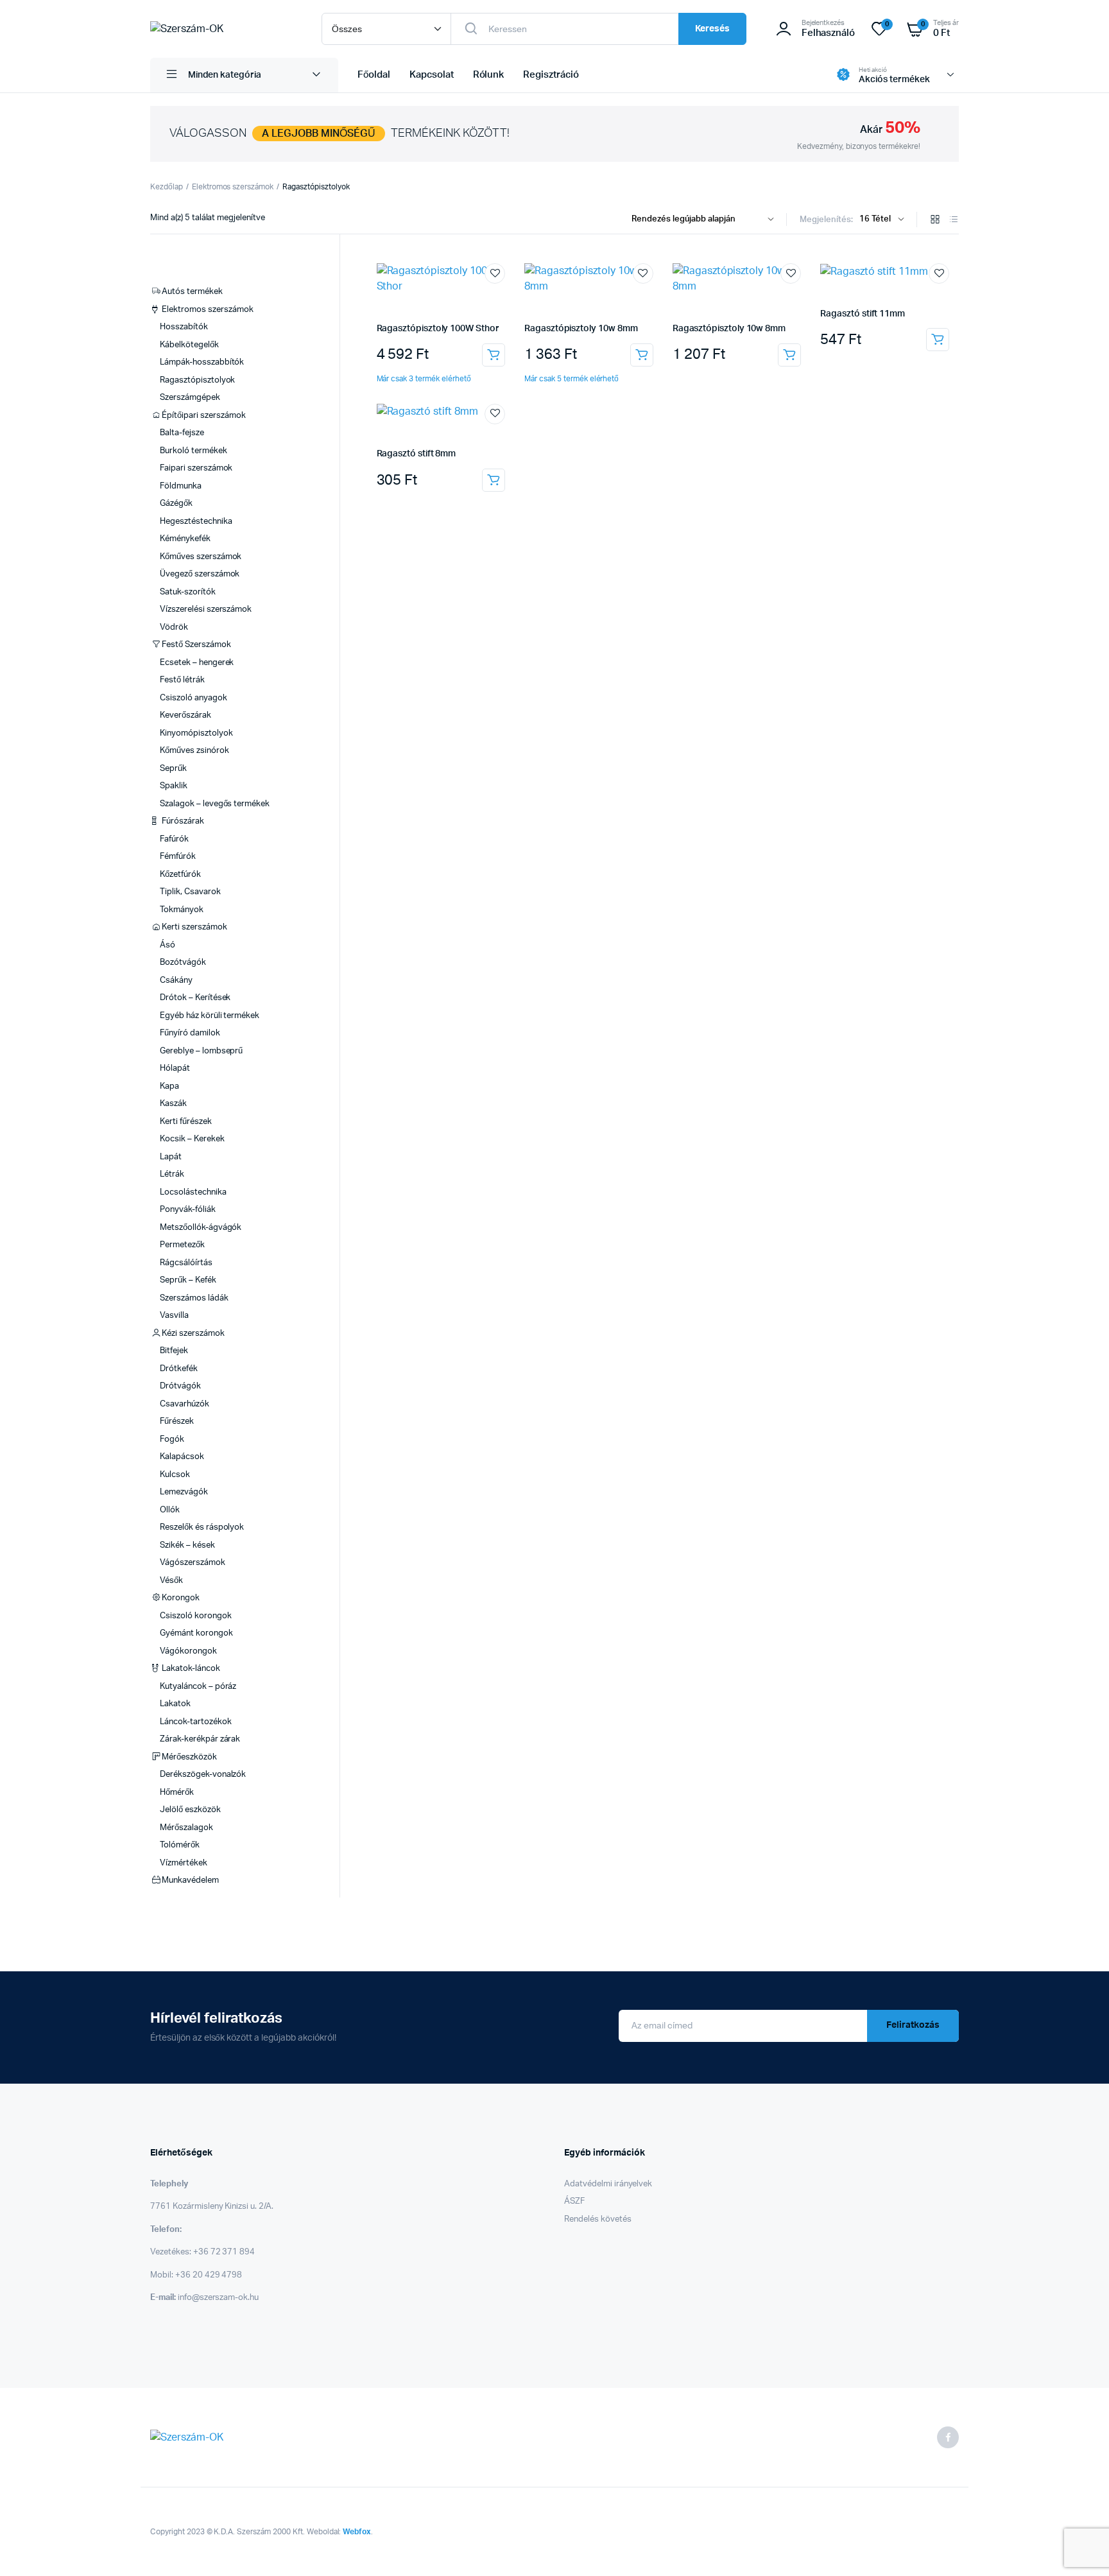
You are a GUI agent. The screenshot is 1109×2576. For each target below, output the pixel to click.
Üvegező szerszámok (200, 574)
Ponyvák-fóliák (188, 1210)
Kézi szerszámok (193, 1334)
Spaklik (174, 786)
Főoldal (374, 75)
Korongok (181, 1598)
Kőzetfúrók (180, 875)
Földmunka (181, 486)
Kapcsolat (432, 75)
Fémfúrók (178, 857)
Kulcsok (175, 1475)
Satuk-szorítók (188, 592)
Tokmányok (182, 910)
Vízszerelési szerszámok (206, 609)
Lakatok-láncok (191, 1669)
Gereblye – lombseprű (201, 1051)
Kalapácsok (182, 1457)
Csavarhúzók (185, 1404)
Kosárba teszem (494, 355)
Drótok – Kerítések (195, 998)
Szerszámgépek (190, 398)
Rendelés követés (598, 2219)
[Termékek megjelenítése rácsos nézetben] (935, 220)
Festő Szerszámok (196, 645)
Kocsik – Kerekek (192, 1139)
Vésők (171, 1581)
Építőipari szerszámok (203, 416)
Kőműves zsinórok (194, 751)
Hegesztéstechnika (196, 522)
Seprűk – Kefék (188, 1280)
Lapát (171, 1157)
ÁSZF (574, 2201)
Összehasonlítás (501, 297)
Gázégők (176, 504)
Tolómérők (180, 1845)
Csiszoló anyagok (193, 698)
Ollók (170, 1510)
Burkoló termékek (193, 451)
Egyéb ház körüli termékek (210, 1016)
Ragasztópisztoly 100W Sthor (438, 329)
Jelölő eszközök (190, 1810)
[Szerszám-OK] (223, 29)
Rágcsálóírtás (186, 1263)
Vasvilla (174, 1316)
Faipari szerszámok (196, 468)
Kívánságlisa (495, 273)
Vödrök (174, 627)
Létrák (172, 1174)
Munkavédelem (190, 1880)
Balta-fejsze (182, 433)
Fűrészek (177, 1422)
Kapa (169, 1086)
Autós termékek (192, 292)
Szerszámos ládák (194, 1298)
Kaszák (173, 1104)
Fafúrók (174, 839)
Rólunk (489, 75)
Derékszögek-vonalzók (203, 1775)
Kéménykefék (185, 539)
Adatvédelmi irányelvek (608, 2184)
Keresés (712, 29)
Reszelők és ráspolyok (202, 1527)
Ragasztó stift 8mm (417, 454)
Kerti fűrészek (186, 1122)
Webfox (357, 2532)
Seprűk (173, 769)
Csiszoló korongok (196, 1616)
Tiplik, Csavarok (190, 892)
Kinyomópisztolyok (196, 733)
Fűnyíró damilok (190, 1033)
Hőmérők (177, 1793)
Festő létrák (182, 680)
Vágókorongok (188, 1651)
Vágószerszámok (193, 1563)
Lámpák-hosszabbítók (202, 362)
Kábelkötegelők (189, 345)
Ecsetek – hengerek (197, 663)
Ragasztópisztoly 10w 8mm (581, 329)
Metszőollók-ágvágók (201, 1228)
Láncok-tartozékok (196, 1722)
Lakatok (175, 1704)
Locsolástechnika (193, 1192)
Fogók (172, 1439)
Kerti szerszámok (194, 927)
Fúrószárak (183, 821)
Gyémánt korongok (196, 1633)
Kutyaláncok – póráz (198, 1687)
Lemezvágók (184, 1492)
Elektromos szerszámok (233, 187)
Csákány (176, 981)
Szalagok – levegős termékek (215, 804)
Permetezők (182, 1245)
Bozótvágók (183, 963)
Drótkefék (179, 1369)
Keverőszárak (185, 715)
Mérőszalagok (186, 1828)
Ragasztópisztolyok (197, 380)
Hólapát (175, 1068)
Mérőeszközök (189, 1757)
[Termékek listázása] (954, 220)
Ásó (168, 945)
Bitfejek (174, 1351)
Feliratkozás (913, 2025)
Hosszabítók (184, 327)
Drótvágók (180, 1386)
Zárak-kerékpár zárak (200, 1739)
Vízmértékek (184, 1863)
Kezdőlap (167, 187)
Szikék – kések (187, 1545)
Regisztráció (551, 75)
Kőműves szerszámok (201, 557)
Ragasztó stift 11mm (863, 314)
